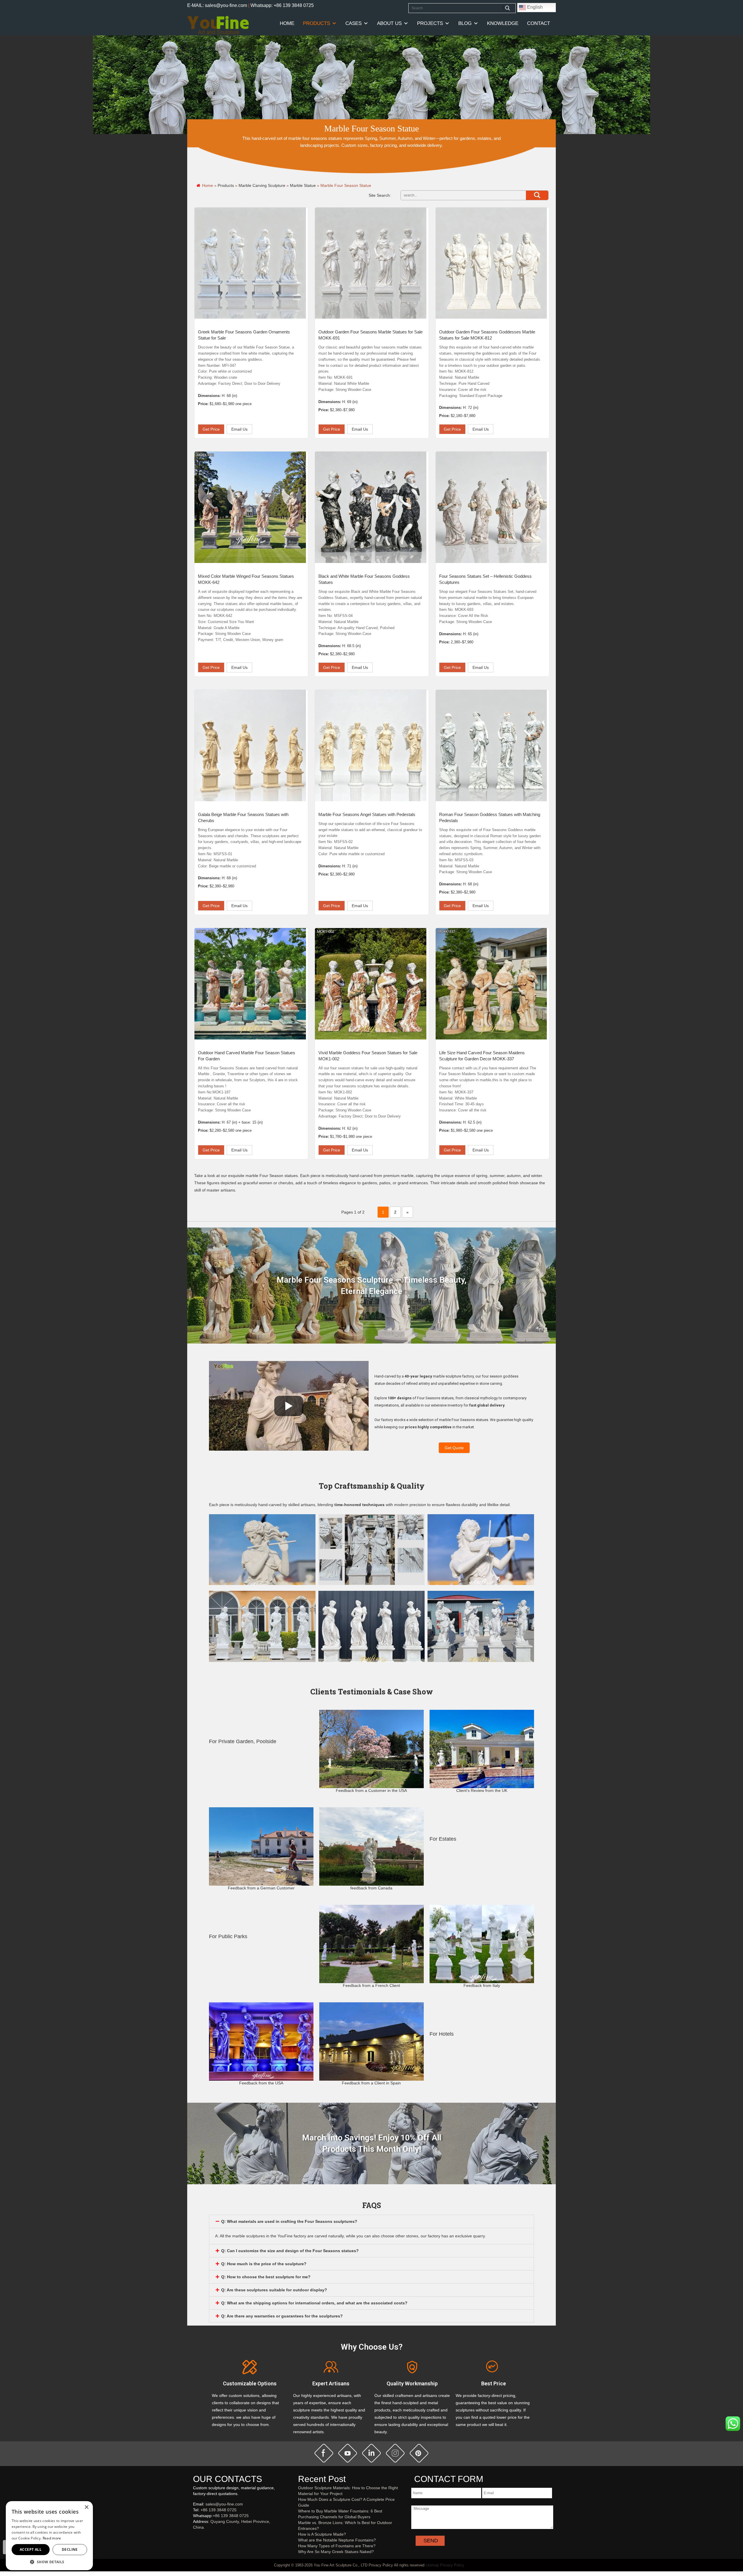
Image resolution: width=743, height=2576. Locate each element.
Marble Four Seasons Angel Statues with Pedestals (367, 814)
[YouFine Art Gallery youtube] (193, 2537)
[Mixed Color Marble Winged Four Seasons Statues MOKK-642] (250, 507)
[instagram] (395, 2453)
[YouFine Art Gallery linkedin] (196, 2537)
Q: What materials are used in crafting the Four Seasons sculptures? (289, 2221)
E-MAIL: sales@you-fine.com (217, 5)
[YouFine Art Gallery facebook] (192, 2537)
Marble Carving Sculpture (262, 185)
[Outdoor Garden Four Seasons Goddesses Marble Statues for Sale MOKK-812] (491, 263)
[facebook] (324, 2453)
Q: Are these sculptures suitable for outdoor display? (274, 2290)
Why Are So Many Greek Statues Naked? (336, 2552)
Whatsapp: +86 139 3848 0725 (282, 5)
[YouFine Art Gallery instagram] (194, 2537)
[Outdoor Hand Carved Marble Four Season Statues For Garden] (250, 984)
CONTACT (539, 23)
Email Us (239, 429)
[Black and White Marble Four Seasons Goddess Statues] (371, 507)
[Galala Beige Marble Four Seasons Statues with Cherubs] (250, 745)
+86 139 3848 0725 (219, 2510)
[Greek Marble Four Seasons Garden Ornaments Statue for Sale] (250, 263)
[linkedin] (371, 2453)
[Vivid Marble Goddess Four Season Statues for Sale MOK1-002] (371, 984)
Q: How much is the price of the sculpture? (264, 2264)
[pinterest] (419, 2453)
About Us (389, 23)
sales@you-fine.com (224, 2504)
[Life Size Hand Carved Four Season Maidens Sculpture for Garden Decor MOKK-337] (491, 984)
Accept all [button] (31, 2549)
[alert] (49, 2536)
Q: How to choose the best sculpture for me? (266, 2277)
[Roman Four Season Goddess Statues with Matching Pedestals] (491, 745)
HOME (287, 23)
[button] (49, 2562)
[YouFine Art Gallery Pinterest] (197, 2537)
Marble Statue (303, 185)
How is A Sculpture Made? (322, 2534)
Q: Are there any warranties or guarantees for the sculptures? (282, 2316)
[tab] (371, 2221)
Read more (52, 2538)
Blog (465, 23)
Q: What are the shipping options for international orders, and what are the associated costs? (314, 2303)
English (534, 7)
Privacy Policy (452, 2565)
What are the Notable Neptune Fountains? (337, 2540)
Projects (430, 23)
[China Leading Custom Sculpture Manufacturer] (218, 25)
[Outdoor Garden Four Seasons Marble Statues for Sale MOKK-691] (371, 263)
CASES (354, 23)
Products (317, 23)
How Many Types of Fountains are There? (337, 2546)
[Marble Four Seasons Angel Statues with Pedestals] (371, 745)
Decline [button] (70, 2549)
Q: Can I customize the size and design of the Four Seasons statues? (290, 2251)
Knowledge (503, 23)
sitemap (432, 2565)
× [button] (86, 2507)
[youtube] (348, 2453)
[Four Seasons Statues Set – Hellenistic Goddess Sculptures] (491, 507)
